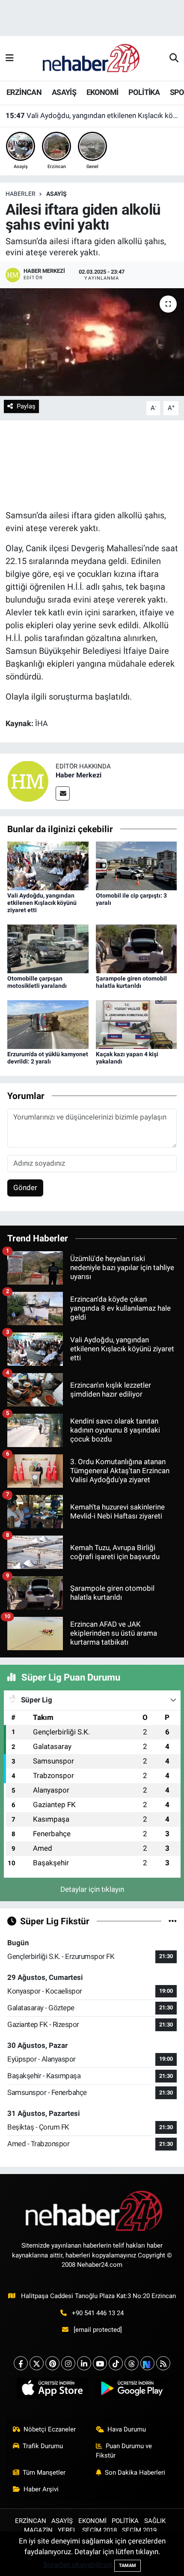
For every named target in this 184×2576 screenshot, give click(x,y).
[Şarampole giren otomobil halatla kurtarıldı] (137, 948)
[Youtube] (100, 2363)
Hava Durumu (127, 2429)
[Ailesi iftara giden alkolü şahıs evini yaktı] (92, 342)
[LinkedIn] (84, 2363)
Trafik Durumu (43, 2446)
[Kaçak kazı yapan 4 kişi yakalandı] (137, 1024)
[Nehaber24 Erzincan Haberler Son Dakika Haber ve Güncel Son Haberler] (92, 58)
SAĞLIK (155, 2521)
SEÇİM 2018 (99, 2530)
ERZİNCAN (24, 92)
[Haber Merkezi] (28, 780)
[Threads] (132, 2363)
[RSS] (163, 2363)
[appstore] (52, 2390)
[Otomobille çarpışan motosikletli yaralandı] (48, 948)
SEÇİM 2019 (139, 2530)
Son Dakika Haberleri (135, 2473)
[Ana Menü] (10, 58)
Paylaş (26, 406)
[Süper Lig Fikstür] (173, 1921)
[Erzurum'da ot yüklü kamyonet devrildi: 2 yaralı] (48, 1024)
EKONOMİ (102, 92)
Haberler (21, 194)
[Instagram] (68, 2363)
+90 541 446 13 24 (98, 2313)
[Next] (147, 2363)
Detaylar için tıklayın (92, 1889)
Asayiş (56, 194)
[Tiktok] (116, 2363)
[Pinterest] (52, 2363)
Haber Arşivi (41, 2489)
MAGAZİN (38, 2530)
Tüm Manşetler (44, 2473)
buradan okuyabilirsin (78, 2564)
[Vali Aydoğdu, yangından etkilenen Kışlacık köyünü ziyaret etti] (48, 865)
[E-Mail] (63, 793)
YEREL (67, 2530)
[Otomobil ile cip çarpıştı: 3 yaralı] (137, 865)
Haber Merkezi (79, 775)
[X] (37, 2363)
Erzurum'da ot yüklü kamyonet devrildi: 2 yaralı (48, 1058)
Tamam (128, 2566)
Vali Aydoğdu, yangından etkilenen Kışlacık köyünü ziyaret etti (42, 903)
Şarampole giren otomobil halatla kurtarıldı (131, 982)
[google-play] (132, 2390)
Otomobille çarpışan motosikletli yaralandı (37, 982)
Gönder (25, 1188)
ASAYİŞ (64, 92)
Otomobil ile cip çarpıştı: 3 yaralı (68, 121)
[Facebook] (21, 2363)
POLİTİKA (144, 92)
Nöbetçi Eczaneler (50, 2429)
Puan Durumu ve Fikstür (124, 2451)
